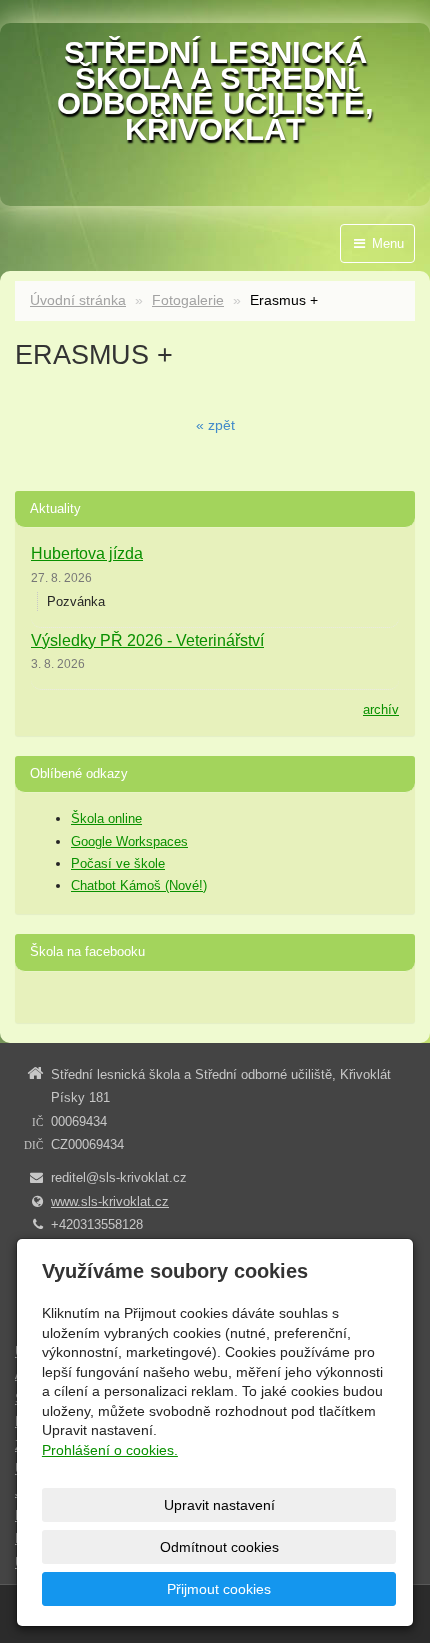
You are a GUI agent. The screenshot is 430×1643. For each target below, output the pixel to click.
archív (381, 709)
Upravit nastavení (219, 1505)
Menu (386, 243)
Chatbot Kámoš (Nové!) (139, 885)
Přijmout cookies (219, 1589)
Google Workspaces (129, 841)
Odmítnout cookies (219, 1547)
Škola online (106, 818)
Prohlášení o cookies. (110, 1450)
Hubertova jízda (87, 553)
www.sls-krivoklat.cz (110, 1201)
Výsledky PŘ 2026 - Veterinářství (147, 640)
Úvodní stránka (78, 300)
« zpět (215, 425)
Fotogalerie (188, 300)
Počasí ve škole (118, 863)
